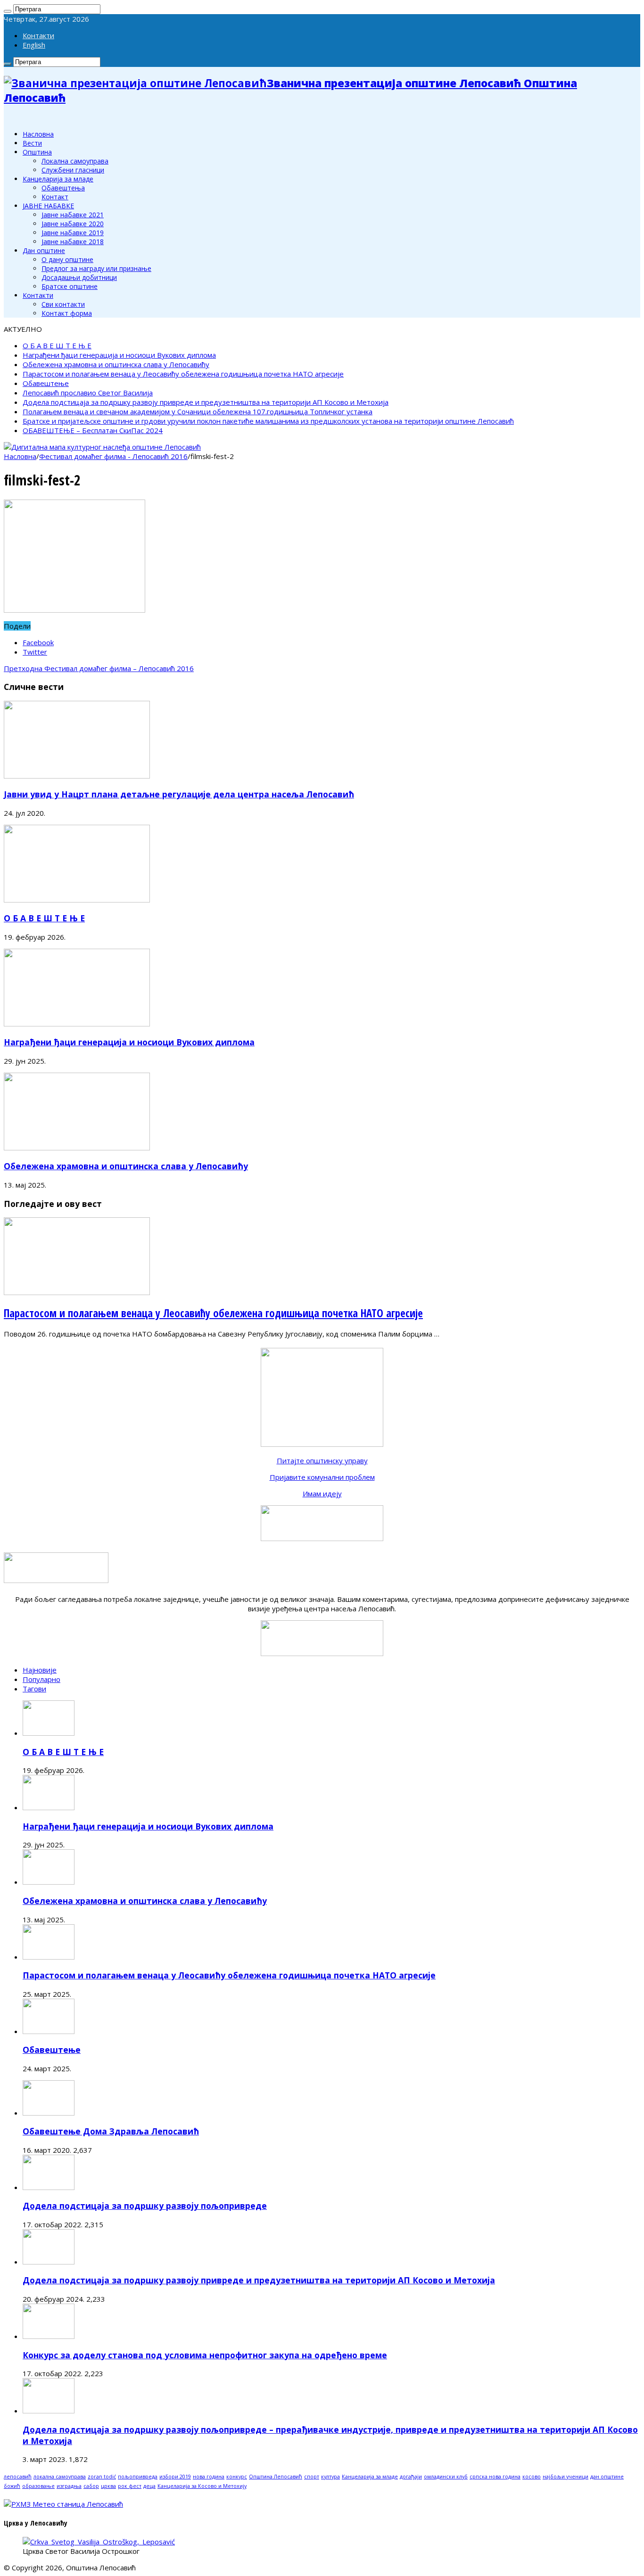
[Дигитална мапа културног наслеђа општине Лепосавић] (102, 447)
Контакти (38, 35)
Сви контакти (63, 304)
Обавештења (63, 188)
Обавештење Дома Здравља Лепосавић (111, 2131)
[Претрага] (8, 11)
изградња (69, 2486)
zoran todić (102, 2477)
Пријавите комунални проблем (322, 1477)
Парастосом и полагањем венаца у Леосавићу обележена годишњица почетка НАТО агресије (183, 374)
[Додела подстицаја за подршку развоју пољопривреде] (49, 2187)
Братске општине (70, 286)
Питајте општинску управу (322, 1460)
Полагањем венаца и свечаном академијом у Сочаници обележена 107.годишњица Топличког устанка (198, 411)
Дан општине (44, 250)
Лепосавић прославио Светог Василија (88, 393)
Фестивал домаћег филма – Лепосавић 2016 (99, 668)
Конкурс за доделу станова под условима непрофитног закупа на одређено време (205, 2355)
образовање (38, 2486)
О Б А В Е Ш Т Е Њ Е (57, 345)
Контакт (55, 197)
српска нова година (495, 2477)
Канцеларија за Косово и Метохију (202, 2486)
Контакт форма (67, 313)
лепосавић (18, 2477)
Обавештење (46, 383)
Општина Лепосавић (276, 2477)
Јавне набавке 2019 (73, 233)
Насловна (38, 134)
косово (532, 2477)
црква (108, 2486)
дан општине (607, 2477)
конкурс (237, 2477)
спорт (312, 2477)
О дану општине (67, 259)
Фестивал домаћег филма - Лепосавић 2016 (113, 456)
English (34, 45)
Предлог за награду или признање (96, 268)
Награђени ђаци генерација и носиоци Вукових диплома (119, 355)
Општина (37, 152)
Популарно (41, 1679)
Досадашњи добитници (79, 277)
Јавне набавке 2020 (73, 224)
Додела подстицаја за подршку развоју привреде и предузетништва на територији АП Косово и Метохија (206, 402)
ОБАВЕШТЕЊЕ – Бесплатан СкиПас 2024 (93, 430)
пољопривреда (138, 2477)
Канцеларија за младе (58, 179)
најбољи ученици (566, 2477)
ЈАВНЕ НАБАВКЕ (48, 206)
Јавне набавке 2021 (73, 215)
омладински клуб (446, 2477)
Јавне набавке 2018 (73, 242)
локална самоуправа (60, 2477)
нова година (209, 2477)
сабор (91, 2486)
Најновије (40, 1670)
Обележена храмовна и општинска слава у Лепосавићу (116, 364)
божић (12, 2486)
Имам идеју (322, 1493)
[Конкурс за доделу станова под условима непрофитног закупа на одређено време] (49, 2336)
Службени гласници (73, 170)
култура (330, 2477)
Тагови (34, 1689)
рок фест (130, 2486)
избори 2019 (175, 2477)
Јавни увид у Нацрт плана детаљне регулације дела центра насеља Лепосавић (179, 794)
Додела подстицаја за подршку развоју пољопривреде (145, 2206)
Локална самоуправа (75, 161)
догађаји (411, 2477)
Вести (32, 143)
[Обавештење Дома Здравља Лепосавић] (49, 2113)
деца (149, 2486)
